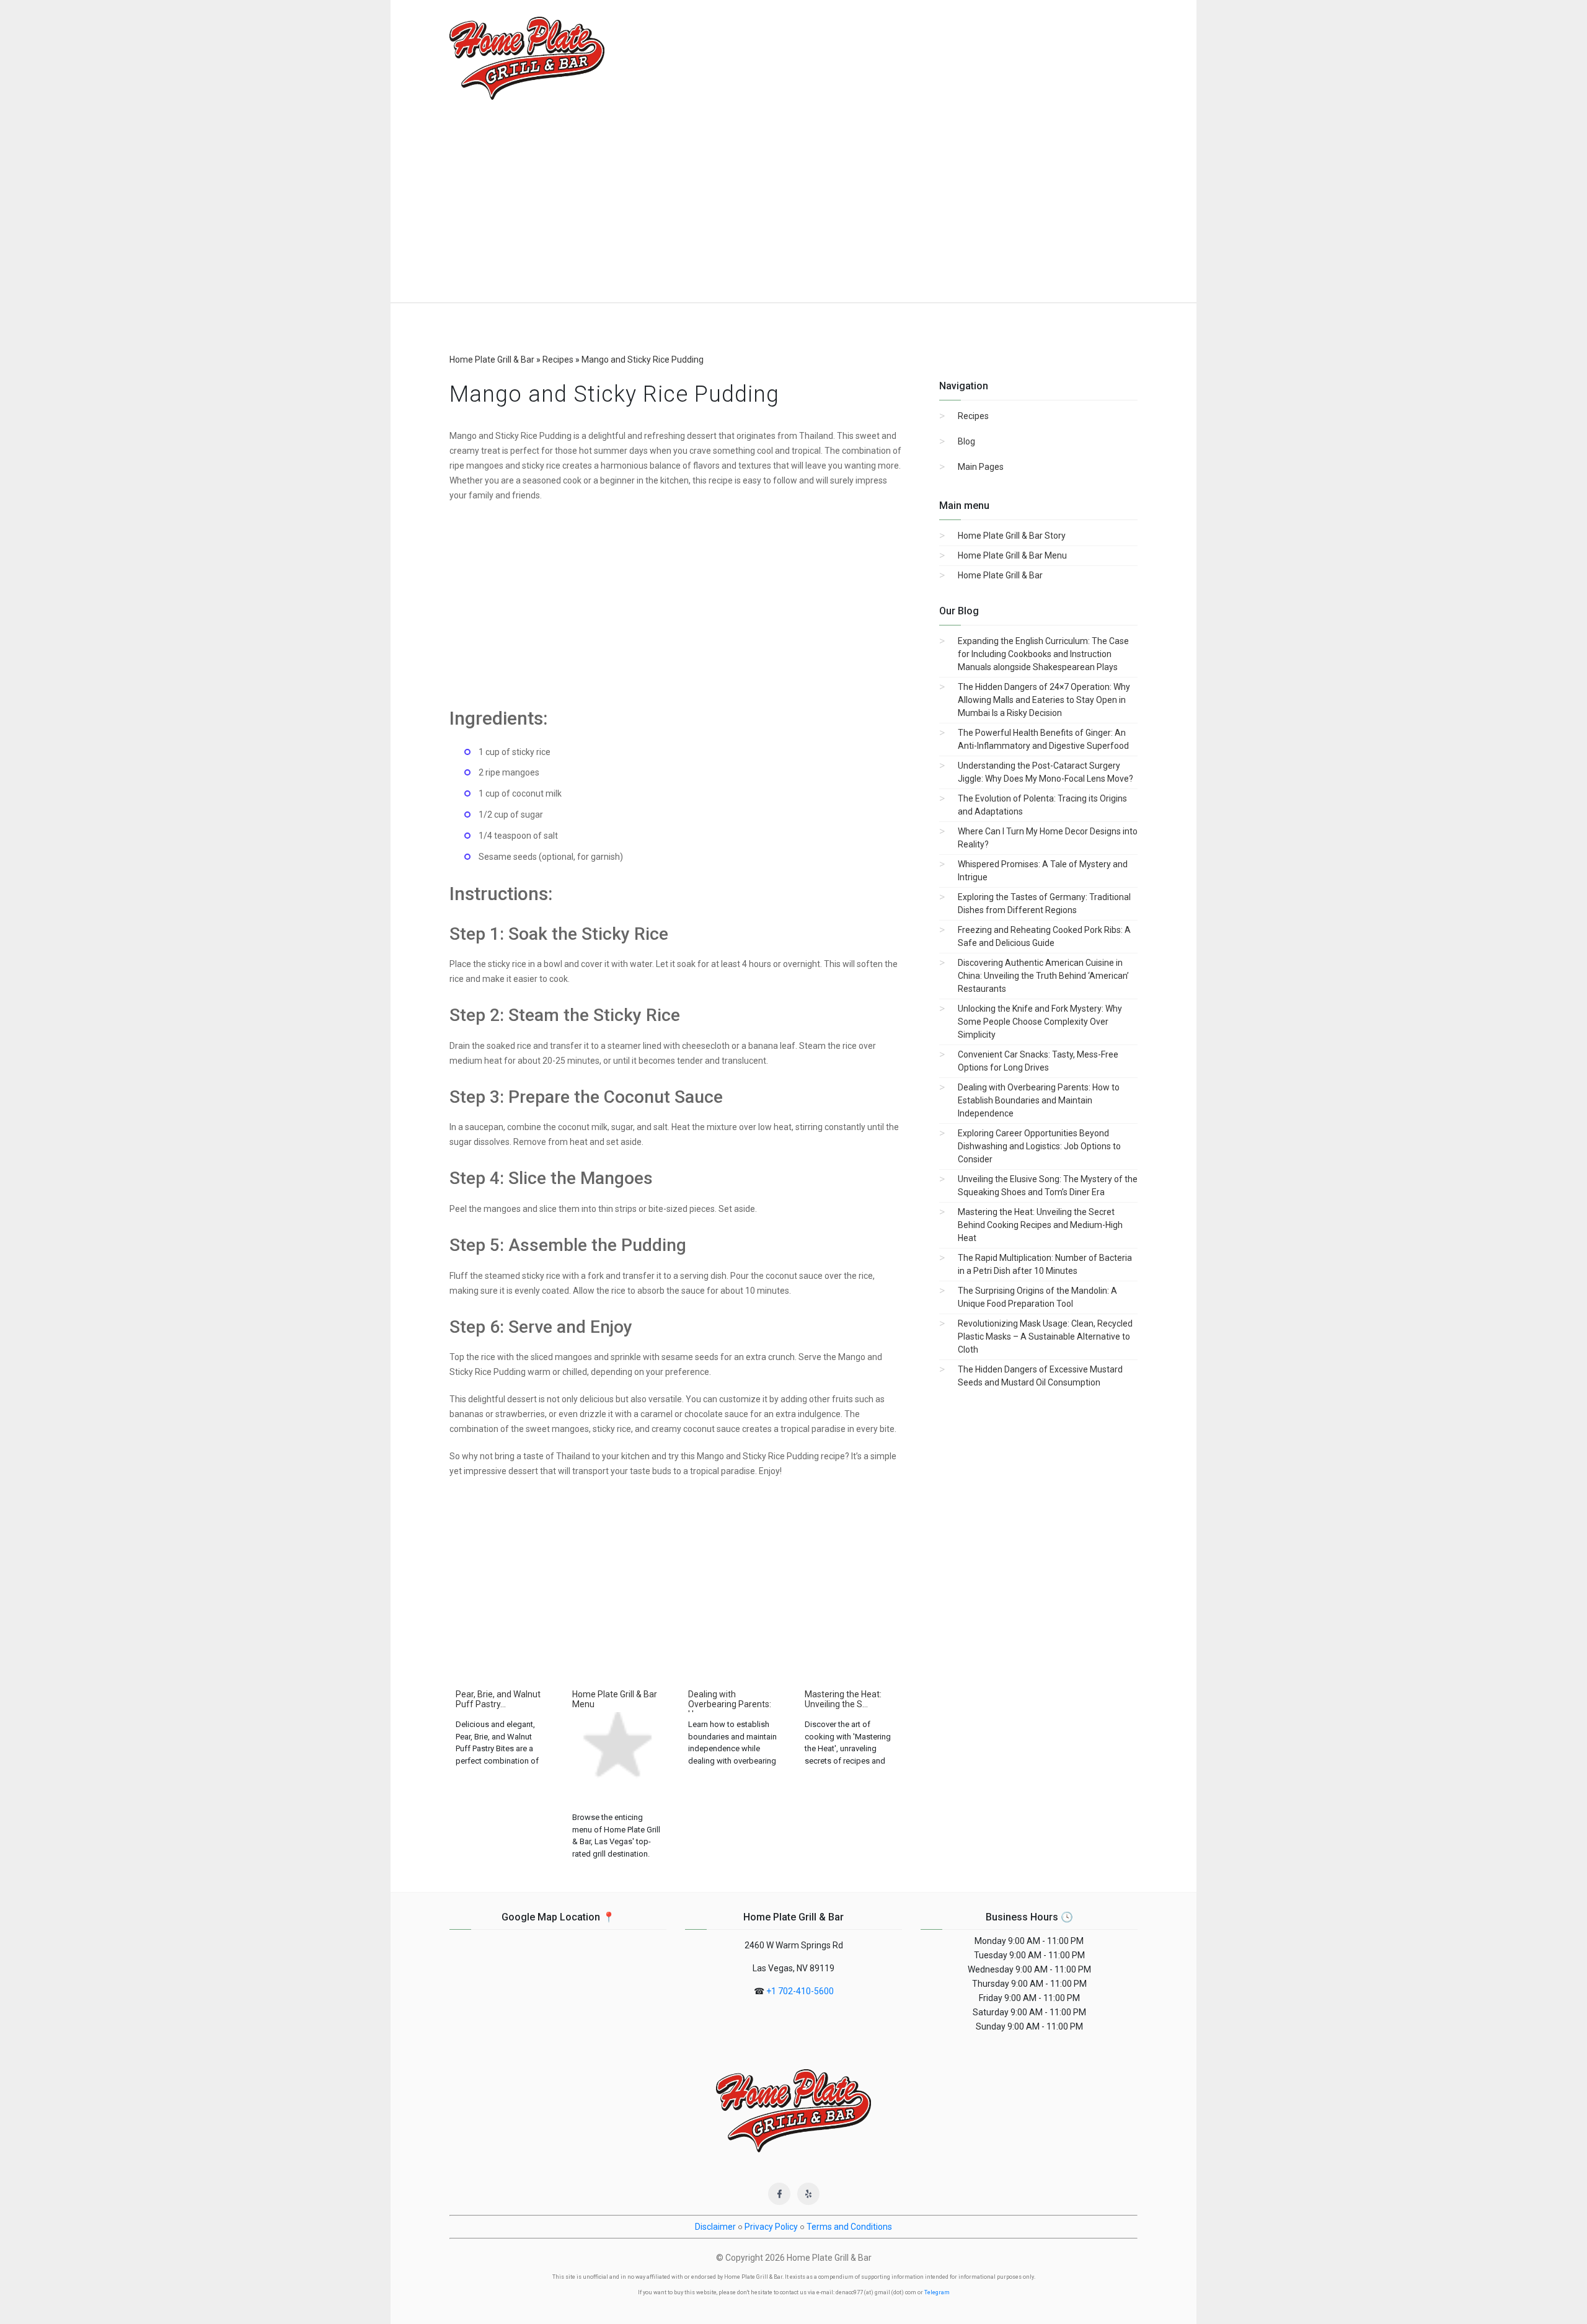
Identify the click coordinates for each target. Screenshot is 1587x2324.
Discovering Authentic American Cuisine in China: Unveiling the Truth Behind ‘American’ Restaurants (1043, 976)
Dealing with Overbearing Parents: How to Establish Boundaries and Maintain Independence (1039, 1100)
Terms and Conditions (849, 2227)
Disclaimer (715, 2227)
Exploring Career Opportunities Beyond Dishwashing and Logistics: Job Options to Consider (1039, 1146)
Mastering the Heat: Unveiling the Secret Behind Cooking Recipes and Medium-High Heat (1040, 1225)
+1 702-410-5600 (800, 1991)
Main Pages (981, 467)
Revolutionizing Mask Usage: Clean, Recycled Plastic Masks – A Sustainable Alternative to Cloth (1045, 1337)
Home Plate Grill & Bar (1000, 575)
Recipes (973, 416)
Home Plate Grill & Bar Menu (1012, 555)
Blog (966, 441)
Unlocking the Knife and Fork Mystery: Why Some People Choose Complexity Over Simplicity (1040, 1022)
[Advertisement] (793, 210)
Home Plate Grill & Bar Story (1012, 536)
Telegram (937, 2292)
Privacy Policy (771, 2227)
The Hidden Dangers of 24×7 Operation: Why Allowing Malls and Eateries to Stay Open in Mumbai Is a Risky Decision (1044, 700)
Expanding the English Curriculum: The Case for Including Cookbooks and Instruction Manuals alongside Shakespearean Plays (1043, 654)
